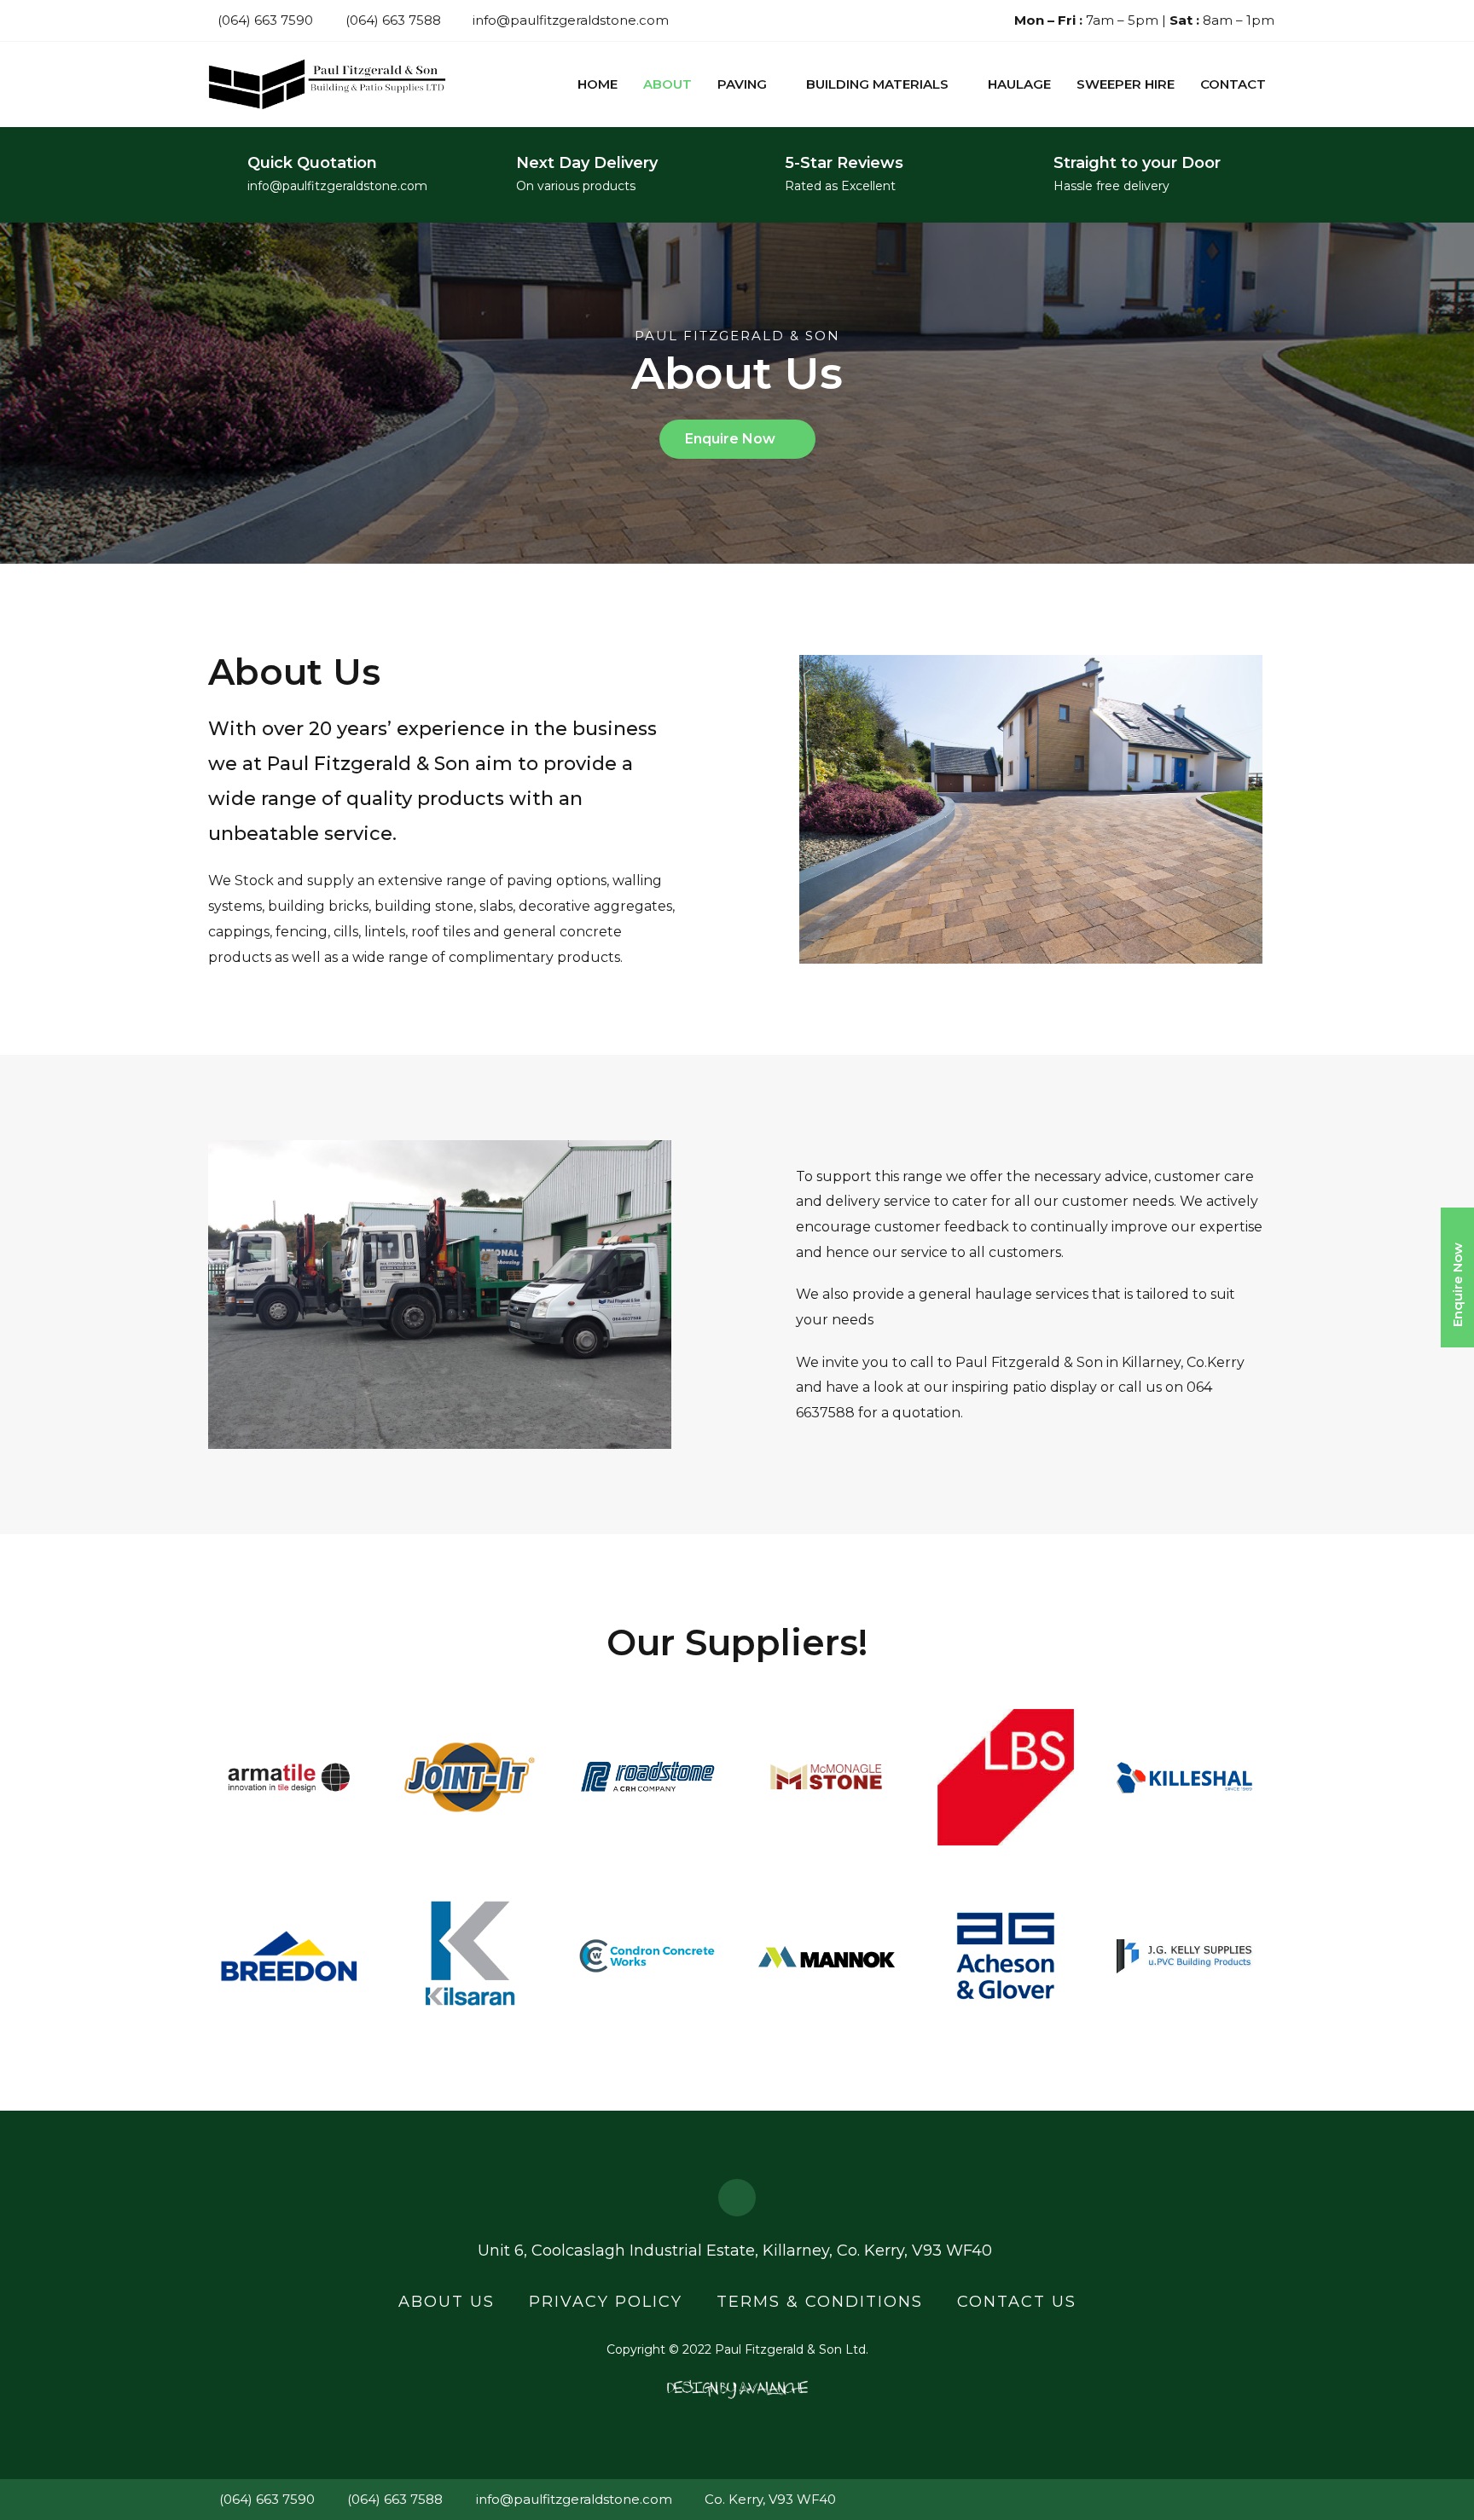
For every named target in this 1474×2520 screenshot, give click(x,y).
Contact (1233, 84)
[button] (737, 439)
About (667, 84)
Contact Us (1017, 2302)
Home (598, 84)
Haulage (1019, 84)
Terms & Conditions (820, 2302)
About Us (447, 2302)
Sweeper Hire (1126, 84)
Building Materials (877, 84)
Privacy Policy (606, 2302)
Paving (742, 84)
